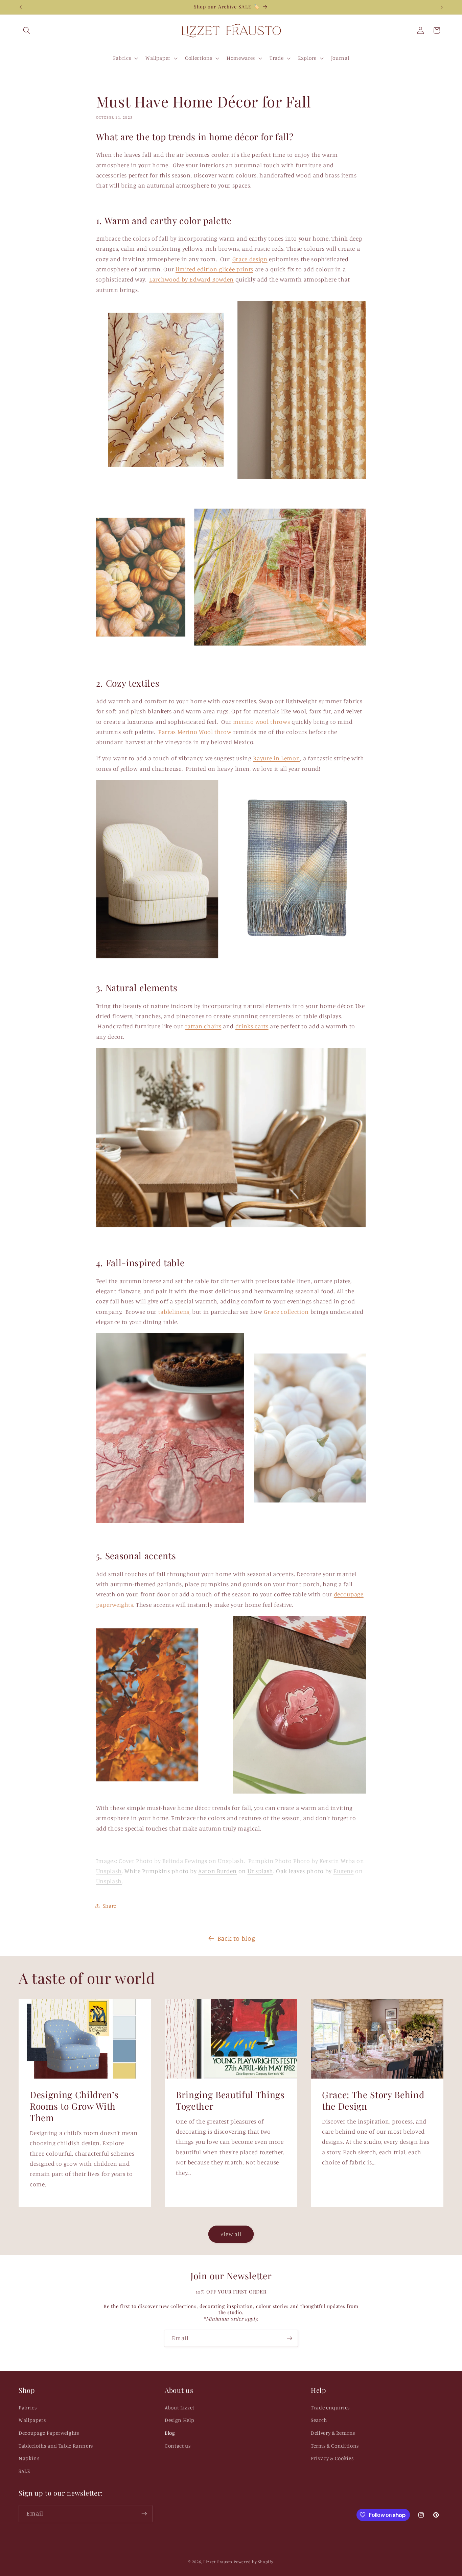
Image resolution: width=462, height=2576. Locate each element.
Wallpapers (32, 2420)
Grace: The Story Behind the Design (373, 2100)
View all (231, 2234)
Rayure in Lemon (276, 758)
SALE (24, 2471)
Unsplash (231, 1861)
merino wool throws (261, 722)
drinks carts (252, 1026)
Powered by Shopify (254, 2562)
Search (319, 2420)
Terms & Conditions (335, 2446)
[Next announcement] (442, 7)
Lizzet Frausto (218, 2562)
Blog (170, 2433)
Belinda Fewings (185, 1861)
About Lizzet (180, 2408)
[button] (27, 30)
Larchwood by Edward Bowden (191, 279)
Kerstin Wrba (337, 1861)
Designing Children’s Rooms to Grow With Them (74, 2106)
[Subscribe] (290, 2338)
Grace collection (286, 1312)
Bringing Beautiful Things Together (230, 2100)
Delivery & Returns (333, 2433)
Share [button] (110, 1906)
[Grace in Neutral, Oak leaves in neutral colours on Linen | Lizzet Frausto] (231, 477)
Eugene (344, 1871)
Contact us (178, 2446)
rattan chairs (203, 1026)
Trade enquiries (330, 2408)
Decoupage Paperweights (49, 2433)
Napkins (29, 2458)
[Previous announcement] (21, 7)
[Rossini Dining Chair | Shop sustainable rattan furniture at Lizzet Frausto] (231, 1225)
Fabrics (28, 2408)
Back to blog (236, 1938)
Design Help (179, 2420)
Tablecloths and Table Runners (56, 2446)
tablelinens (174, 1312)
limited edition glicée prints (214, 269)
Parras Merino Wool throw (195, 732)
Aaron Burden (217, 1871)
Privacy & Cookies (332, 2458)
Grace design (250, 259)
